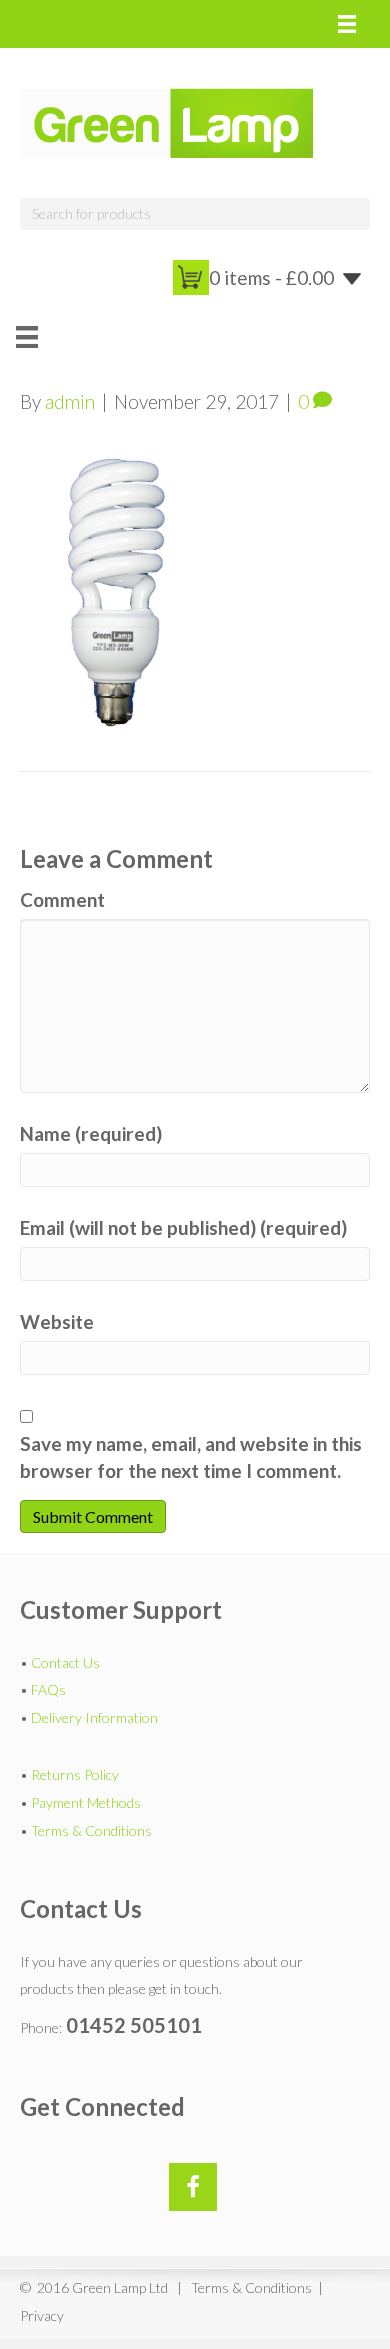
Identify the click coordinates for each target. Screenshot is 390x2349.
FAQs (48, 1689)
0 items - (271, 277)
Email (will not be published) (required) (183, 1227)
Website (57, 1321)
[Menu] (347, 24)
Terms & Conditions (91, 1830)
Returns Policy (75, 1774)
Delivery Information (94, 1717)
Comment (62, 899)
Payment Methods (86, 1802)
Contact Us (65, 1662)
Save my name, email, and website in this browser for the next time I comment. (191, 1457)
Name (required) (91, 1133)
